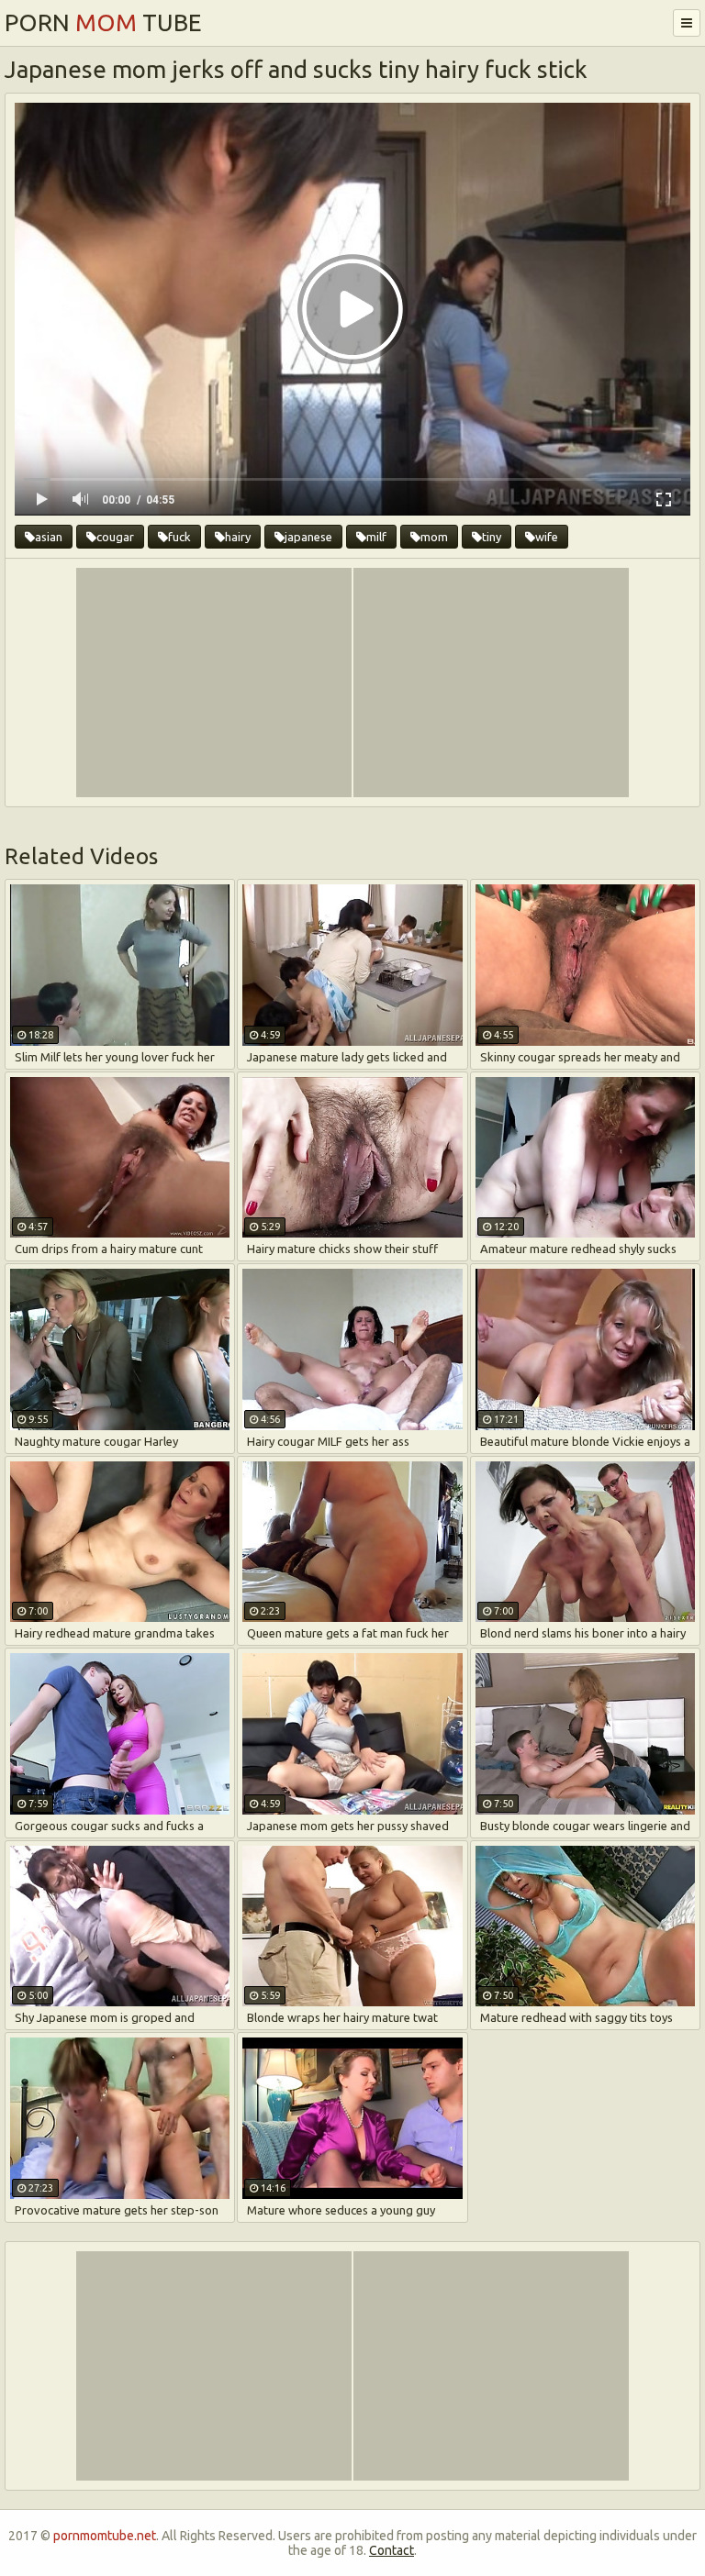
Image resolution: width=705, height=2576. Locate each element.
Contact (392, 2550)
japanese (308, 537)
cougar (115, 537)
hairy (238, 537)
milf (376, 537)
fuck (179, 537)
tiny (492, 537)
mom (434, 537)
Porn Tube (103, 22)
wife (547, 537)
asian (49, 537)
